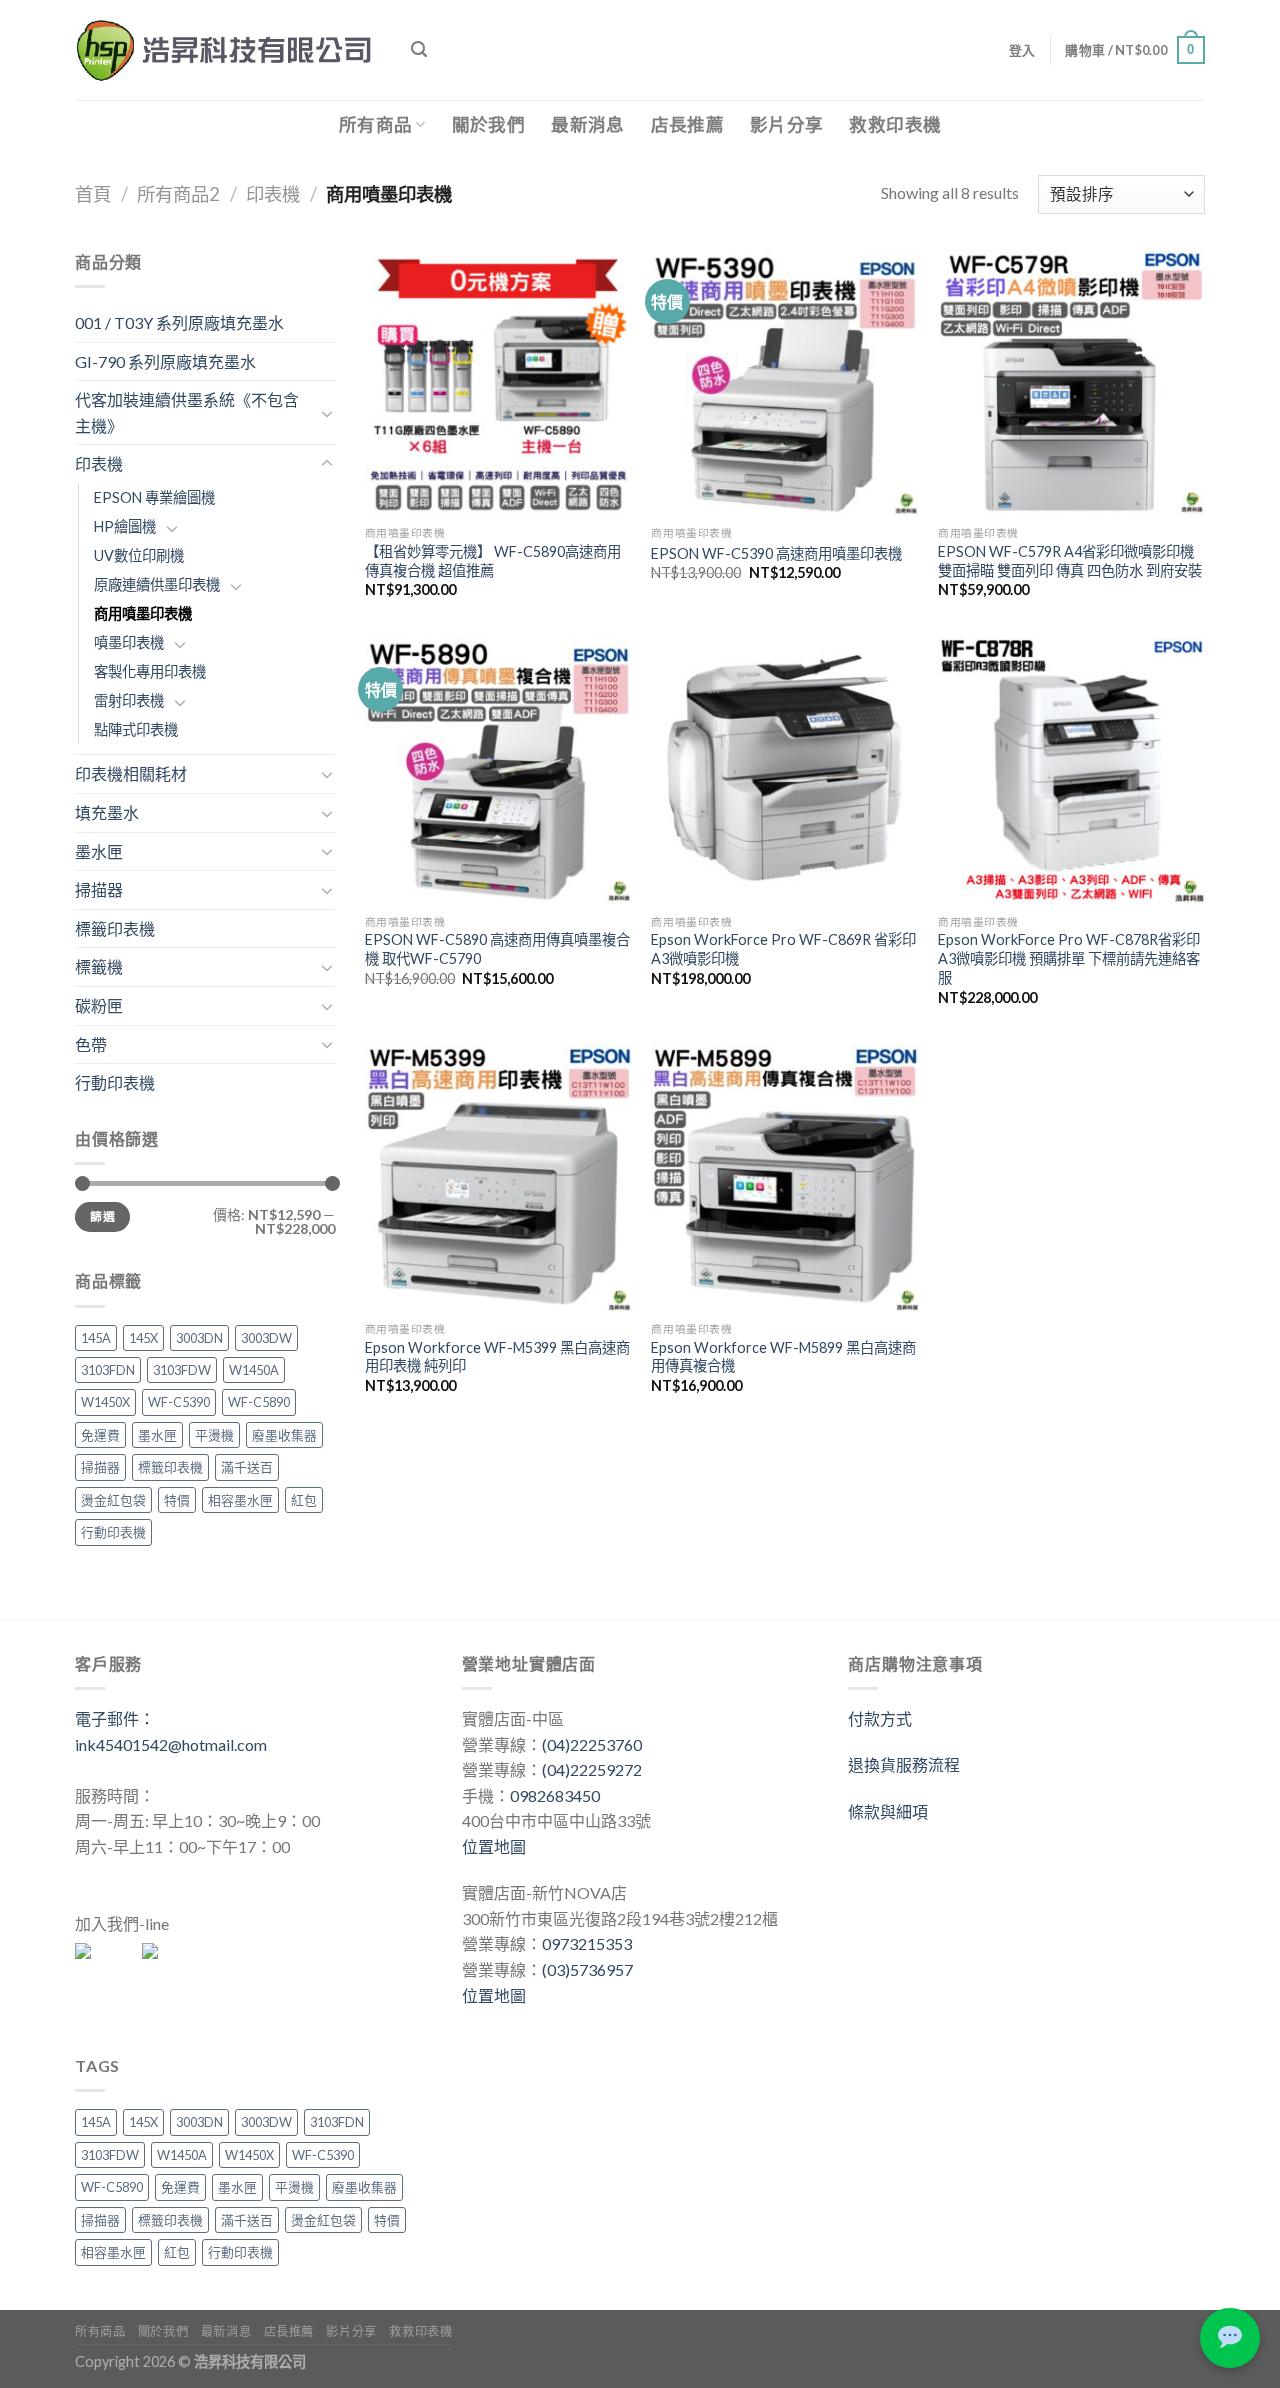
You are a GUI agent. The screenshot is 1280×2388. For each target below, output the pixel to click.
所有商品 (375, 124)
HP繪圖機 (125, 526)
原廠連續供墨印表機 (157, 584)
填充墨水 (107, 812)
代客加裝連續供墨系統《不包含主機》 (187, 412)
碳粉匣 (99, 1005)
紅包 (304, 1500)
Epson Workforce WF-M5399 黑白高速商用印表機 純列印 (497, 1357)
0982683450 (555, 1795)
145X (143, 1338)
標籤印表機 (115, 928)
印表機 (273, 194)
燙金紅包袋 (113, 1500)
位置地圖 (494, 1846)
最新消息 (587, 124)
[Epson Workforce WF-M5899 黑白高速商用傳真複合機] (784, 1178)
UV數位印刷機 (139, 555)
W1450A (254, 1370)
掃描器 (99, 889)
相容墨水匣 (240, 1500)
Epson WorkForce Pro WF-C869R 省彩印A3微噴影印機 (783, 949)
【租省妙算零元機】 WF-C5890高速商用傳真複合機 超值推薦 (493, 561)
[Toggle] (327, 413)
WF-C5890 (259, 1402)
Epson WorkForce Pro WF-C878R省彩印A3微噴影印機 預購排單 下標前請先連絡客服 (1069, 958)
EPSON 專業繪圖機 (154, 497)
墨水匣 (99, 851)
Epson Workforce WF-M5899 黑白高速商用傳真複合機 (783, 1357)
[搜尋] (419, 49)
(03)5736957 (587, 1969)
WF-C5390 (179, 1402)
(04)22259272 (592, 1769)
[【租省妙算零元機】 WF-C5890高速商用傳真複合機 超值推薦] (498, 382)
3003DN (199, 1338)
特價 (177, 1500)
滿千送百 (247, 1467)
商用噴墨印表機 (143, 613)
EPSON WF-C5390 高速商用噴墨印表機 (776, 553)
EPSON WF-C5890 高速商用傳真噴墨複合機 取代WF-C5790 (497, 949)
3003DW (266, 1338)
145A (96, 1338)
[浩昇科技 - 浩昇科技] (228, 50)
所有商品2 (178, 194)
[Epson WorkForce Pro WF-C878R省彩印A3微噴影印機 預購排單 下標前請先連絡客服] (1071, 770)
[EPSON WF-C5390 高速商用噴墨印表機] (784, 382)
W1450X (105, 1402)
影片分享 (786, 124)
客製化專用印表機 (150, 671)
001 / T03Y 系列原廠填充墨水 (179, 322)
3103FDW (182, 1370)
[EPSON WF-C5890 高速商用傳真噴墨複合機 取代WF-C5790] (498, 770)
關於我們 (488, 124)
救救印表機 (895, 124)
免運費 (100, 1435)
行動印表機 (115, 1082)
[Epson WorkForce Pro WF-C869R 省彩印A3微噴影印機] (784, 770)
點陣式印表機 (136, 729)
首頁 (93, 194)
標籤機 (99, 966)
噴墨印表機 (129, 642)
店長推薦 (687, 124)
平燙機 (214, 1435)
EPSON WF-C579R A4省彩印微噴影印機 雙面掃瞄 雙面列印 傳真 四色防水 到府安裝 (1070, 561)
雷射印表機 (129, 700)
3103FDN (108, 1370)
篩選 (102, 1216)
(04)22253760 (592, 1744)
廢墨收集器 (284, 1435)
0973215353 (587, 1943)
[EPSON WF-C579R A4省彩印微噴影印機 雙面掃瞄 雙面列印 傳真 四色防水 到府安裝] (1071, 382)
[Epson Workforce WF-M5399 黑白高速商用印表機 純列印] (498, 1178)
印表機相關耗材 (131, 773)
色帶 (91, 1044)
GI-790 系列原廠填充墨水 (165, 361)
